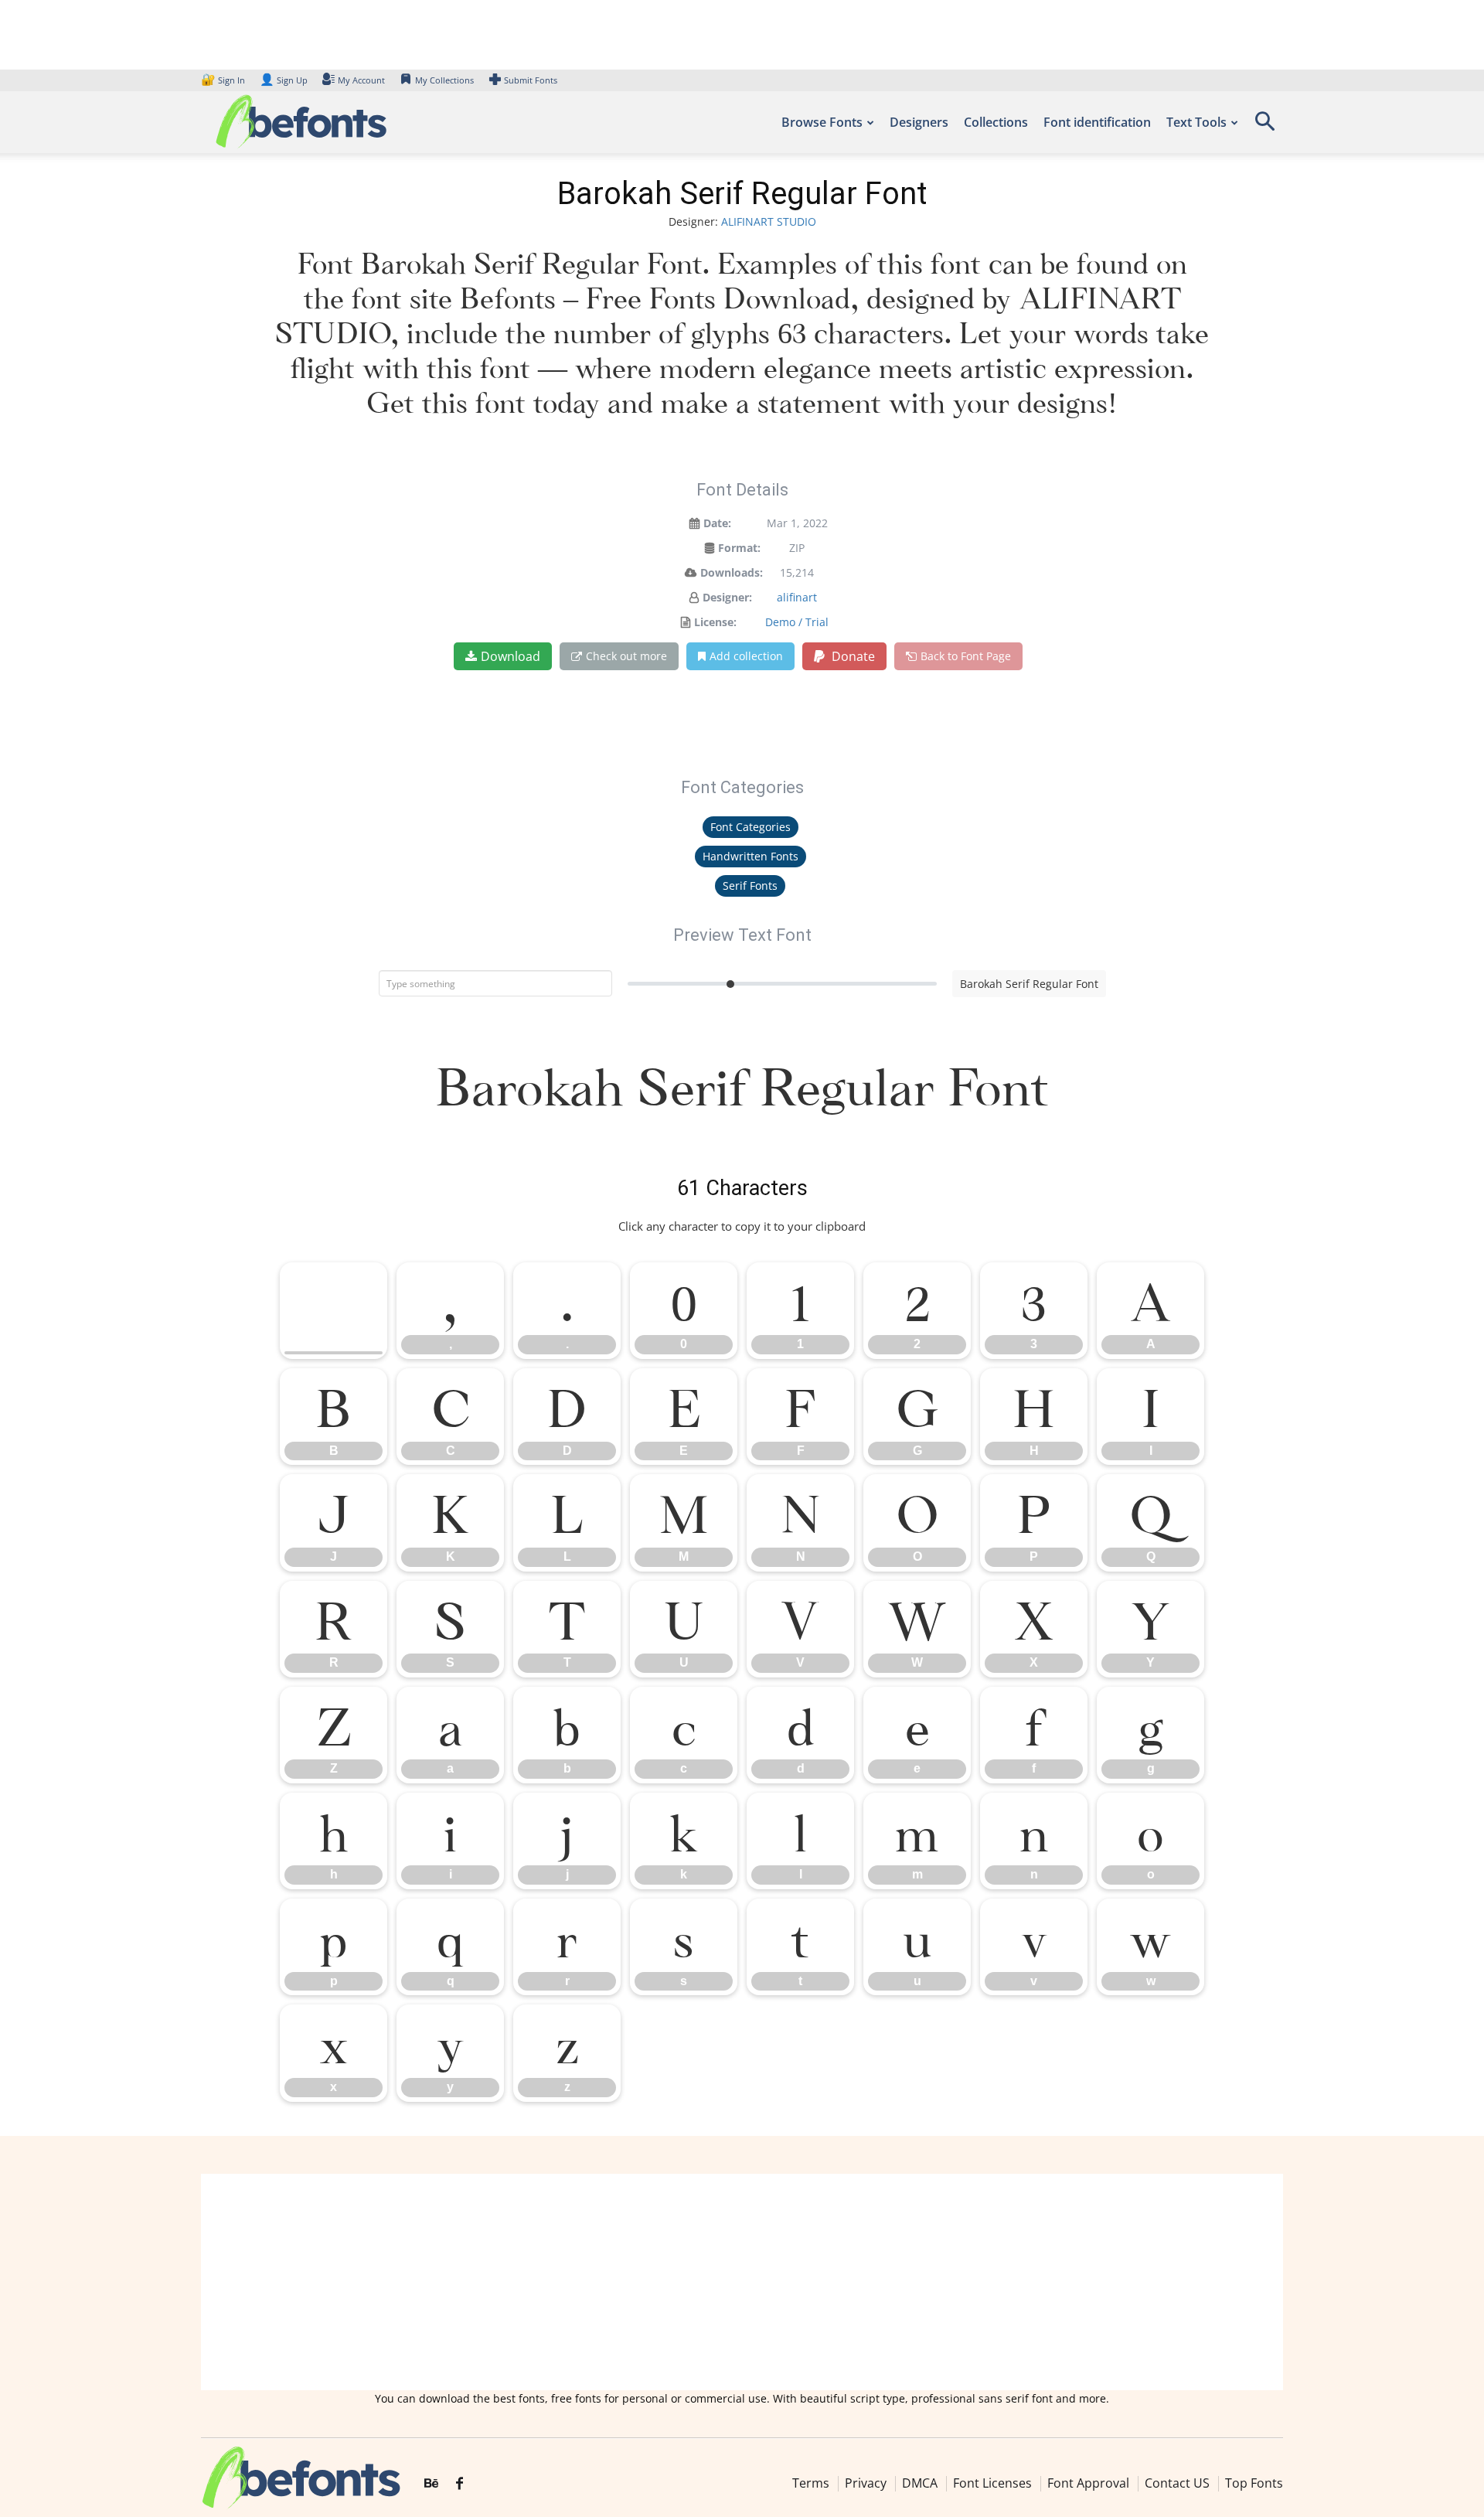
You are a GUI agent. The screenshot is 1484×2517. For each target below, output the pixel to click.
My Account (361, 80)
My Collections (444, 80)
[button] (1264, 126)
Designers (919, 122)
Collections (996, 122)
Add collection (746, 656)
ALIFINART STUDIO (769, 221)
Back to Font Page (966, 656)
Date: (717, 523)
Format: (739, 548)
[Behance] (431, 2484)
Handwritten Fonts (751, 856)
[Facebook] (459, 2484)
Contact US (1177, 2482)
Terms (811, 2482)
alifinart (797, 597)
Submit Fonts (531, 80)
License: (715, 622)
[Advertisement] (742, 2282)
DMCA (920, 2482)
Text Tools (1196, 122)
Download (511, 656)
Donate (852, 656)
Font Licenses (992, 2482)
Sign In (224, 80)
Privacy (866, 2482)
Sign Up (284, 80)
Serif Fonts (750, 886)
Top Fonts (1254, 2482)
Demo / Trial (797, 622)
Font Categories (751, 827)
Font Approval (1088, 2482)
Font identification (1097, 122)
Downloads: (732, 572)
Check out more (626, 656)
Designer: (727, 597)
